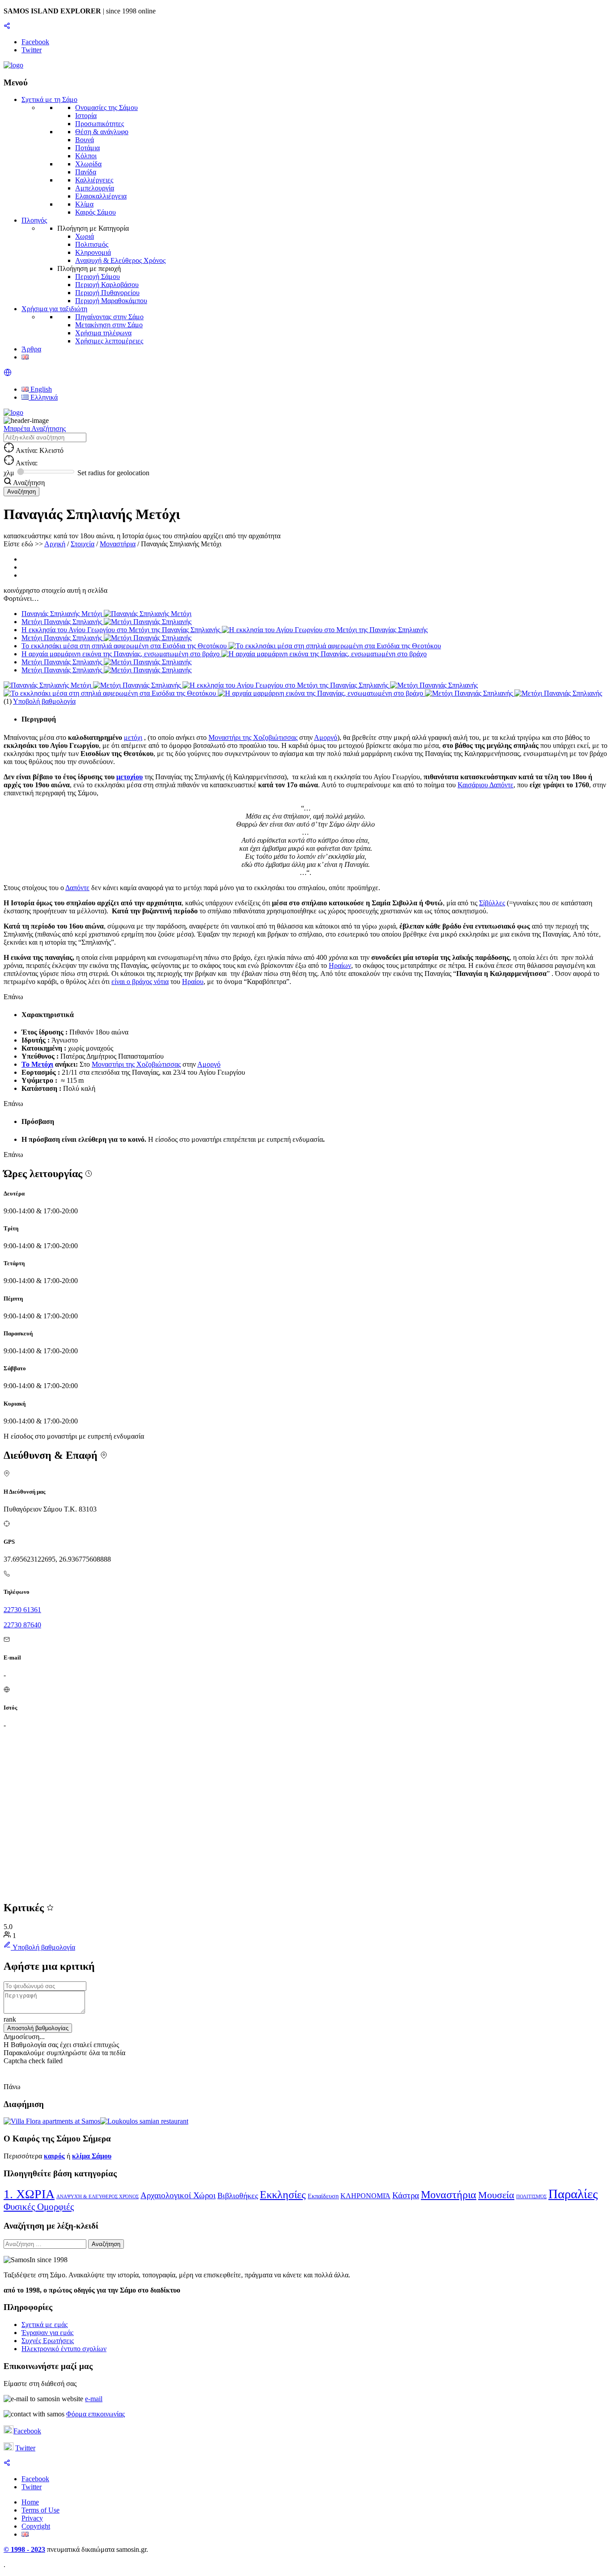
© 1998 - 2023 (24, 2549)
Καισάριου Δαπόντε (486, 785)
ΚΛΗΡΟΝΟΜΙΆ (365, 2196)
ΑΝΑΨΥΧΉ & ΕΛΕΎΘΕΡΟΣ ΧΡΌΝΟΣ (98, 2197)
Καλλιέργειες (94, 180)
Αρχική (55, 544)
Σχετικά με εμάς (45, 2325)
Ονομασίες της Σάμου (106, 108)
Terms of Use (40, 2510)
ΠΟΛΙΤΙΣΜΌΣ (531, 2197)
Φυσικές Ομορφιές (39, 2207)
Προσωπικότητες (100, 124)
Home (30, 2502)
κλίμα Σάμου (92, 2156)
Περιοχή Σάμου (98, 277)
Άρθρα (31, 349)
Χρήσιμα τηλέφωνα (103, 333)
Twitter (25, 2448)
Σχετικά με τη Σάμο (49, 99)
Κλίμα (84, 204)
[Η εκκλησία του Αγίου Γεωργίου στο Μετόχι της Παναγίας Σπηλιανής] (286, 685)
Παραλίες (573, 2194)
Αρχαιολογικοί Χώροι (178, 2195)
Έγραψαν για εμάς (47, 2333)
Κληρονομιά (93, 252)
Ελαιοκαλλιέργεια (101, 196)
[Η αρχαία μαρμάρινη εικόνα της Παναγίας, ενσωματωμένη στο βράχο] (321, 693)
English (40, 389)
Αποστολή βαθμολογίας (38, 2028)
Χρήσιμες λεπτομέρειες (109, 341)
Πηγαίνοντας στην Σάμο (109, 317)
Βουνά (85, 140)
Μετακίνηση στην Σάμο (109, 325)
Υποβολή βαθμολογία (44, 701)
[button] (8, 374)
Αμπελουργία (95, 188)
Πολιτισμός (92, 244)
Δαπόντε (77, 888)
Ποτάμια (87, 148)
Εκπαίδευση (323, 2196)
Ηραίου (193, 982)
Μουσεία (496, 2195)
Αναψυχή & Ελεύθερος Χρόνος (120, 260)
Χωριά (85, 236)
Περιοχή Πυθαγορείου (107, 293)
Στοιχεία (83, 544)
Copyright (36, 2526)
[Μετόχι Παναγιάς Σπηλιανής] (138, 685)
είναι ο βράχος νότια (140, 982)
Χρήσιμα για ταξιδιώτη (54, 309)
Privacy (32, 2518)
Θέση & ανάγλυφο (102, 132)
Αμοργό (326, 737)
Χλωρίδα (88, 164)
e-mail (94, 2399)
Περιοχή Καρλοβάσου (107, 285)
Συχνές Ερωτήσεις (48, 2341)
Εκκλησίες (283, 2195)
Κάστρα (406, 2195)
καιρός (54, 2156)
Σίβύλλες (492, 903)
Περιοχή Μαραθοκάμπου (111, 301)
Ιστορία (86, 116)
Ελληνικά (43, 397)
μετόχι (133, 737)
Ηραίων (340, 965)
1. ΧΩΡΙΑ (29, 2194)
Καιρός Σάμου (95, 212)
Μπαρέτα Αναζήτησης (35, 429)
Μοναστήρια (118, 544)
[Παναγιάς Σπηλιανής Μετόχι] (48, 685)
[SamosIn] (13, 65)
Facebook (27, 2431)
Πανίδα (86, 172)
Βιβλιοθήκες (238, 2196)
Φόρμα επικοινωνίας (95, 2414)
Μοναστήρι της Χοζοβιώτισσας (253, 737)
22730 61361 (22, 1610)
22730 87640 (22, 1625)
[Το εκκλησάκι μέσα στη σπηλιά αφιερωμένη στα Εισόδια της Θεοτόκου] (111, 693)
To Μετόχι (37, 1064)
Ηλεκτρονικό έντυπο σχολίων (64, 2349)
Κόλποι (86, 156)
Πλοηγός (34, 220)
